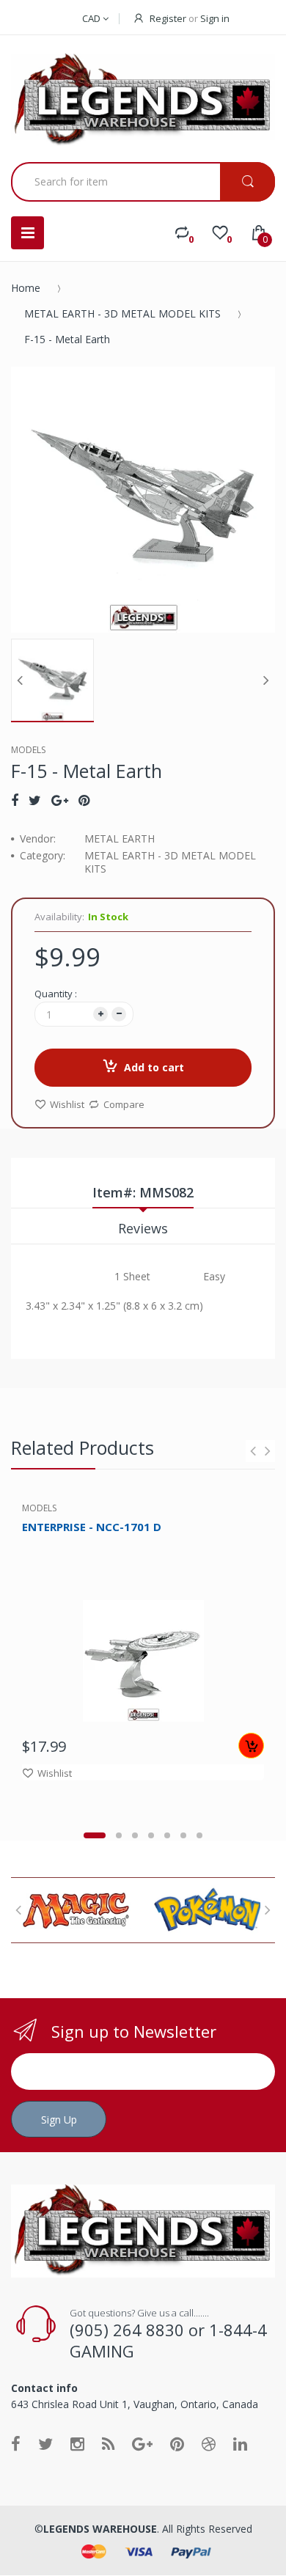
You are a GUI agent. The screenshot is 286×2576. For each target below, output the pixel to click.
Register (168, 18)
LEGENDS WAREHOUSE (100, 2529)
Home (26, 288)
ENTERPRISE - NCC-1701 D (92, 1527)
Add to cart (154, 1067)
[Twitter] (35, 800)
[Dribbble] (209, 2443)
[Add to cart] (251, 1746)
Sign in (215, 18)
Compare (124, 1104)
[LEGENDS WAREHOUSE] (143, 100)
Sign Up (59, 2120)
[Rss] (108, 2443)
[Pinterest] (84, 800)
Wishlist (67, 1104)
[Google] (60, 800)
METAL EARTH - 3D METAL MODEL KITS (122, 313)
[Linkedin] (240, 2443)
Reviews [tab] (143, 1228)
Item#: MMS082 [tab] (143, 1192)
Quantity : (56, 994)
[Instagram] (77, 2443)
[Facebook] (15, 800)
